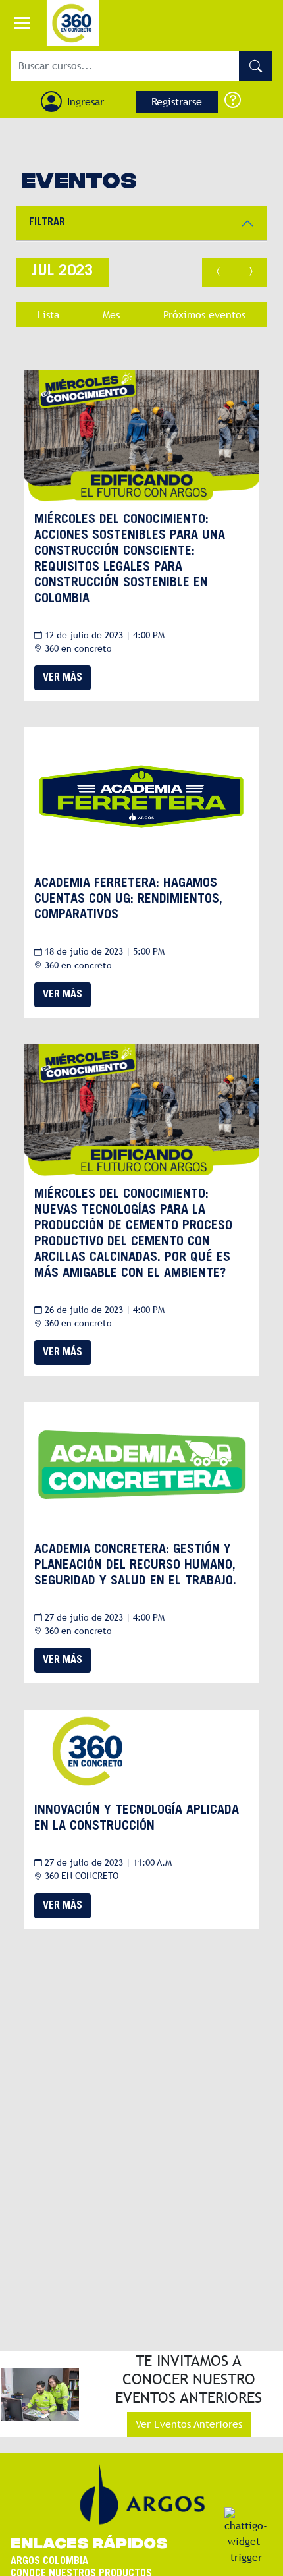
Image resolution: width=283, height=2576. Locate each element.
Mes (111, 315)
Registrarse (177, 102)
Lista (48, 315)
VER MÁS (63, 678)
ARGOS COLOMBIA (49, 2562)
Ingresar (86, 102)
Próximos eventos (204, 315)
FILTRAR (47, 223)
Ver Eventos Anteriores (189, 2424)
